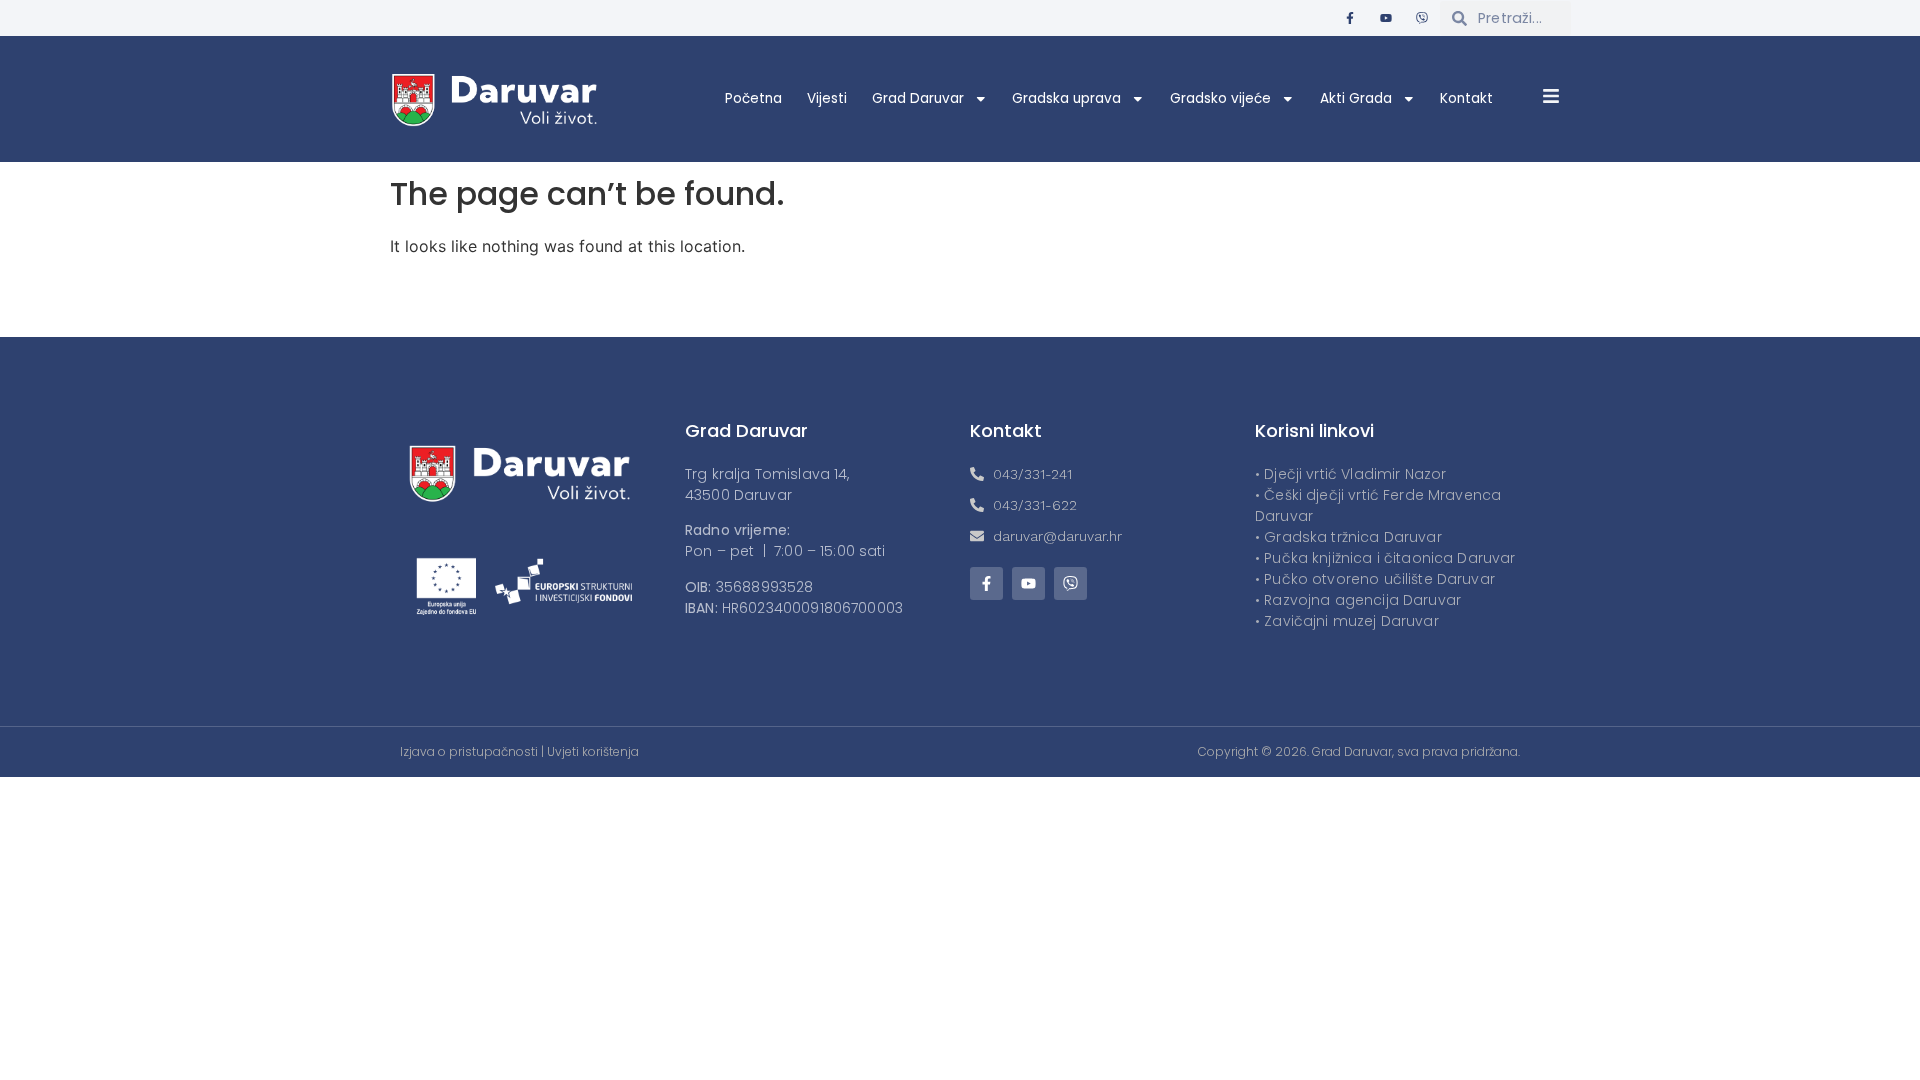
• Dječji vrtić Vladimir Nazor (1350, 474)
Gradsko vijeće (1220, 98)
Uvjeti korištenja (593, 751)
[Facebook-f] (1350, 18)
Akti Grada (1356, 98)
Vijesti (827, 98)
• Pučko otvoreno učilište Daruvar (1375, 579)
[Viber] (1422, 18)
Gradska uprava (1066, 98)
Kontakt (1466, 98)
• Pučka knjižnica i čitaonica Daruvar (1385, 558)
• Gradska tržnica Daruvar (1348, 537)
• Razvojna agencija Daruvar (1358, 600)
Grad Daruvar (918, 98)
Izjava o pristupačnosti (469, 751)
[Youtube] (1386, 18)
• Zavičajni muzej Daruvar (1347, 621)
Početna (753, 98)
